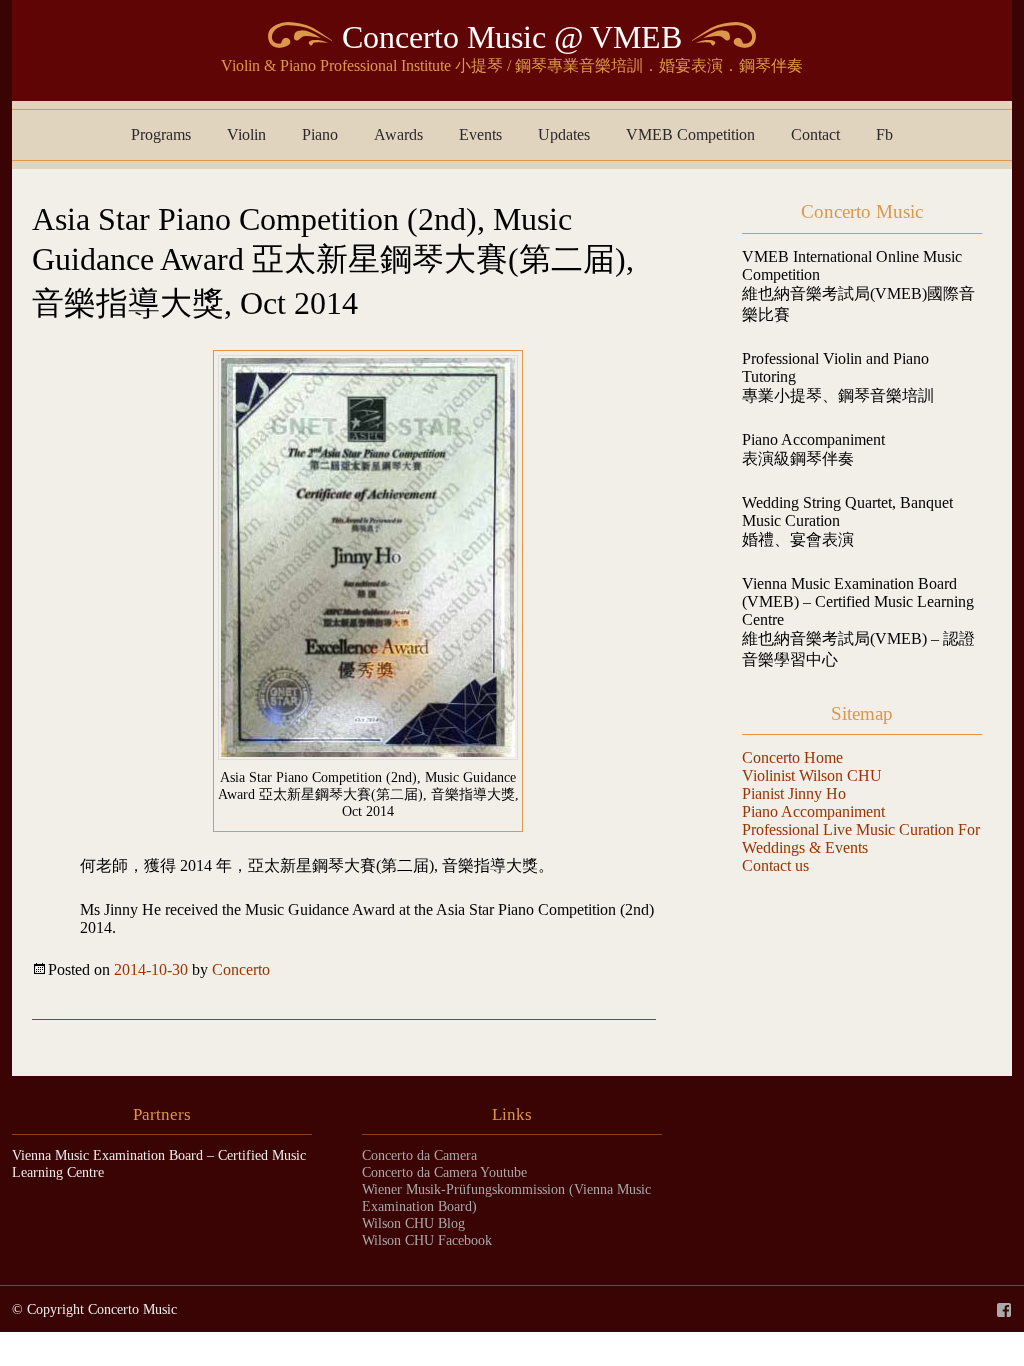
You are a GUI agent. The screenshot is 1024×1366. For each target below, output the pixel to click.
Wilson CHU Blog (413, 1223)
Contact (815, 134)
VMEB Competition (690, 134)
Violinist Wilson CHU (812, 775)
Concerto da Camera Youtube (444, 1172)
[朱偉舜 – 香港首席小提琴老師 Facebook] (1004, 1309)
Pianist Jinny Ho (794, 793)
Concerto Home (792, 757)
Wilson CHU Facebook (427, 1240)
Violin (246, 134)
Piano (320, 134)
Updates (564, 134)
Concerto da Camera (419, 1155)
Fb (884, 134)
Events (480, 134)
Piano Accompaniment (813, 811)
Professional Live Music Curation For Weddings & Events (861, 838)
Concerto (241, 969)
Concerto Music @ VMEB (512, 37)
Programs (161, 134)
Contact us (775, 865)
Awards (398, 134)
